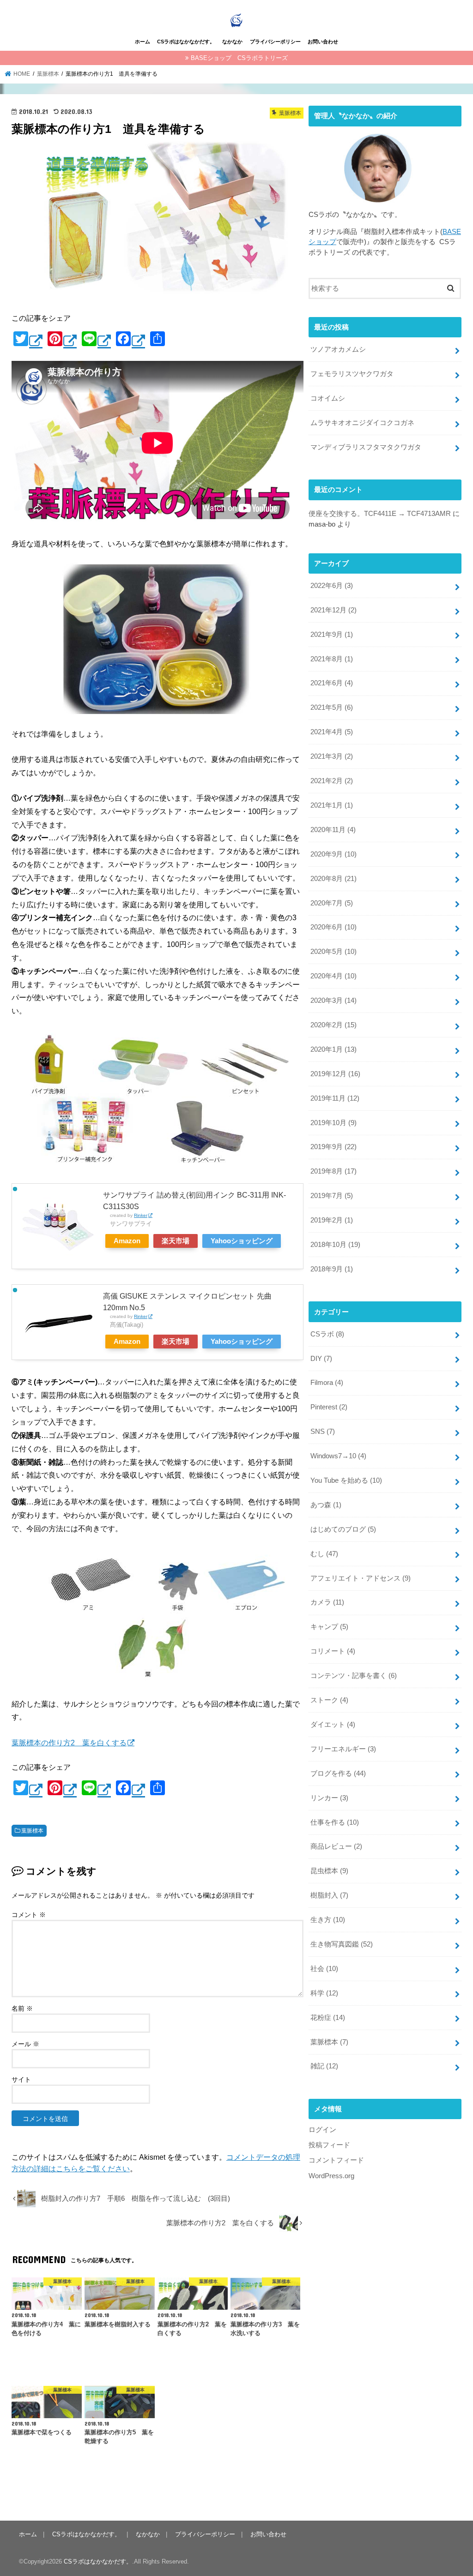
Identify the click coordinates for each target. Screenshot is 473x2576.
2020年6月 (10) (334, 927)
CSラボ (327, 1334)
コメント (29, 1915)
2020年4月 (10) (334, 976)
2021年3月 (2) (332, 756)
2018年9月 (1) (332, 1269)
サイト (21, 2079)
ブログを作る (338, 1773)
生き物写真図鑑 (342, 1944)
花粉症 (328, 2018)
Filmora (327, 1383)
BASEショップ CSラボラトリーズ (239, 58)
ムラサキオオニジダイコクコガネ (362, 423)
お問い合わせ (323, 42)
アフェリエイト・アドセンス (361, 1578)
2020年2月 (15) (334, 1025)
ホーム (143, 42)
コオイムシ (328, 398)
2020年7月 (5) (332, 903)
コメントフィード (336, 2160)
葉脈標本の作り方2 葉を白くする (69, 1743)
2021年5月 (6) (332, 707)
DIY (321, 1359)
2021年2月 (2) (332, 781)
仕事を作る (335, 1822)
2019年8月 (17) (334, 1171)
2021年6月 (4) (332, 683)
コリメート (333, 1651)
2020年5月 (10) (334, 952)
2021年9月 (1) (332, 635)
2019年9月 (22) (334, 1147)
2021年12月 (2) (334, 610)
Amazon (127, 1241)
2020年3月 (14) (334, 1000)
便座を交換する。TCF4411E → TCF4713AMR (380, 514)
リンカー (329, 1798)
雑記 (324, 2066)
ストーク (329, 1700)
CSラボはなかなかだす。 (186, 42)
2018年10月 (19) (335, 1245)
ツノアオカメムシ (338, 349)
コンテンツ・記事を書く (354, 1676)
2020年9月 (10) (334, 854)
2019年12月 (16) (335, 1074)
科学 (324, 1993)
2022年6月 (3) (332, 586)
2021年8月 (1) (332, 659)
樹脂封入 (329, 1895)
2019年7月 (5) (332, 1196)
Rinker (141, 1215)
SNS (323, 1432)
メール (25, 2044)
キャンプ (329, 1627)
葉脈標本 (32, 1831)
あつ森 (326, 1505)
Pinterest (329, 1407)
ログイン (322, 2130)
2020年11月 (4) (333, 830)
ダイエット (333, 1725)
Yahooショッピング (242, 1241)
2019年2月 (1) (332, 1220)
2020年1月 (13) (334, 1049)
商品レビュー (336, 1846)
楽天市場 (176, 1241)
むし (324, 1554)
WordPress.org (331, 2176)
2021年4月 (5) (332, 732)
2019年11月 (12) (335, 1098)
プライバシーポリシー (275, 42)
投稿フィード (329, 2145)
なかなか (232, 42)
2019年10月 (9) (334, 1123)
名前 (22, 2008)
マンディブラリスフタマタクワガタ (366, 447)
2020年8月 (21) (334, 879)
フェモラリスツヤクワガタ (352, 374)
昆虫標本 (329, 1871)
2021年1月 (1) (332, 805)
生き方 (328, 1920)
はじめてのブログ (343, 1529)
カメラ (327, 1602)
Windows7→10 (338, 1456)
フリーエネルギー (343, 1749)
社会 (324, 1969)
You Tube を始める (346, 1480)
